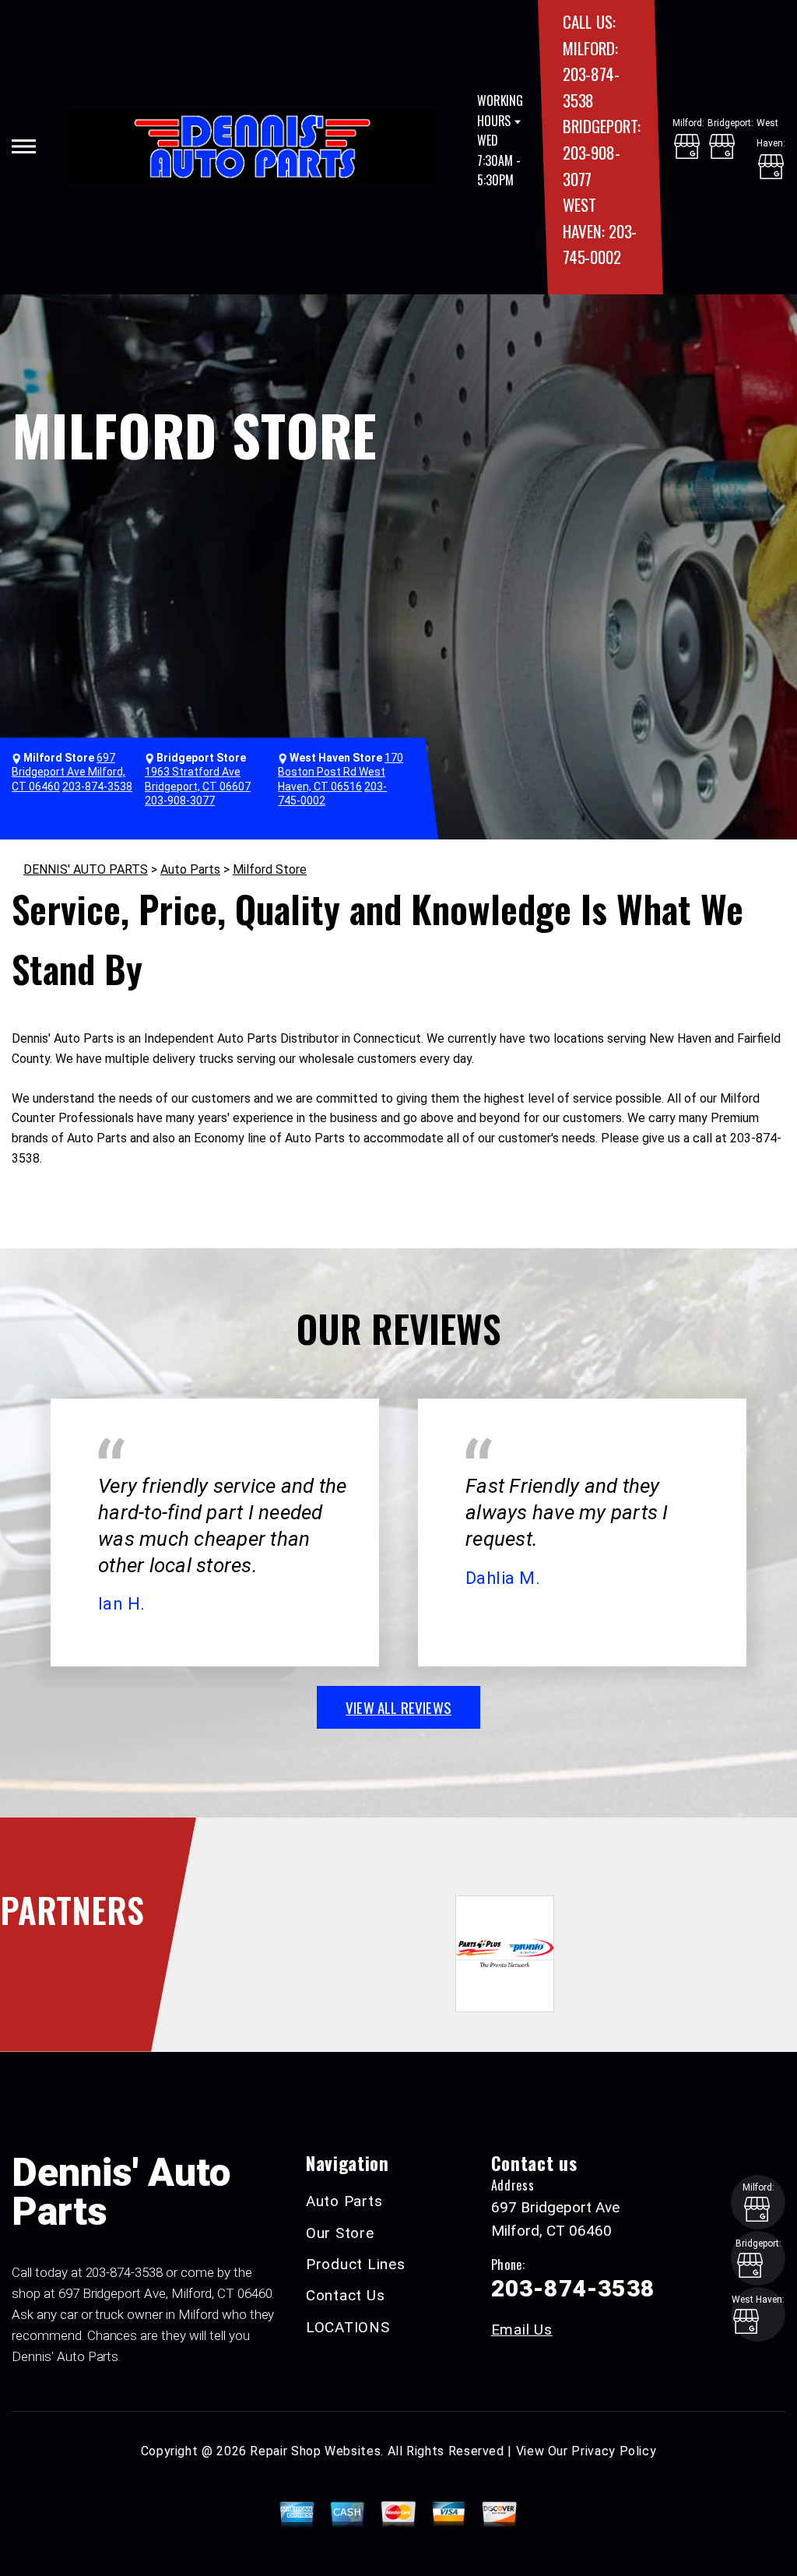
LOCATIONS (348, 2327)
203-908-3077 (180, 801)
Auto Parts (190, 869)
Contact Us (346, 2295)
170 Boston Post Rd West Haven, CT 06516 (341, 772)
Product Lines (356, 2264)
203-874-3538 (97, 787)
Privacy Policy (614, 2451)
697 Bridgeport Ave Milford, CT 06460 (68, 772)
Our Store (340, 2233)
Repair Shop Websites (315, 2451)
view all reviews (398, 1707)
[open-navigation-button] (24, 146)
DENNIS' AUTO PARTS (86, 869)
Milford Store (270, 869)
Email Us (522, 2330)
